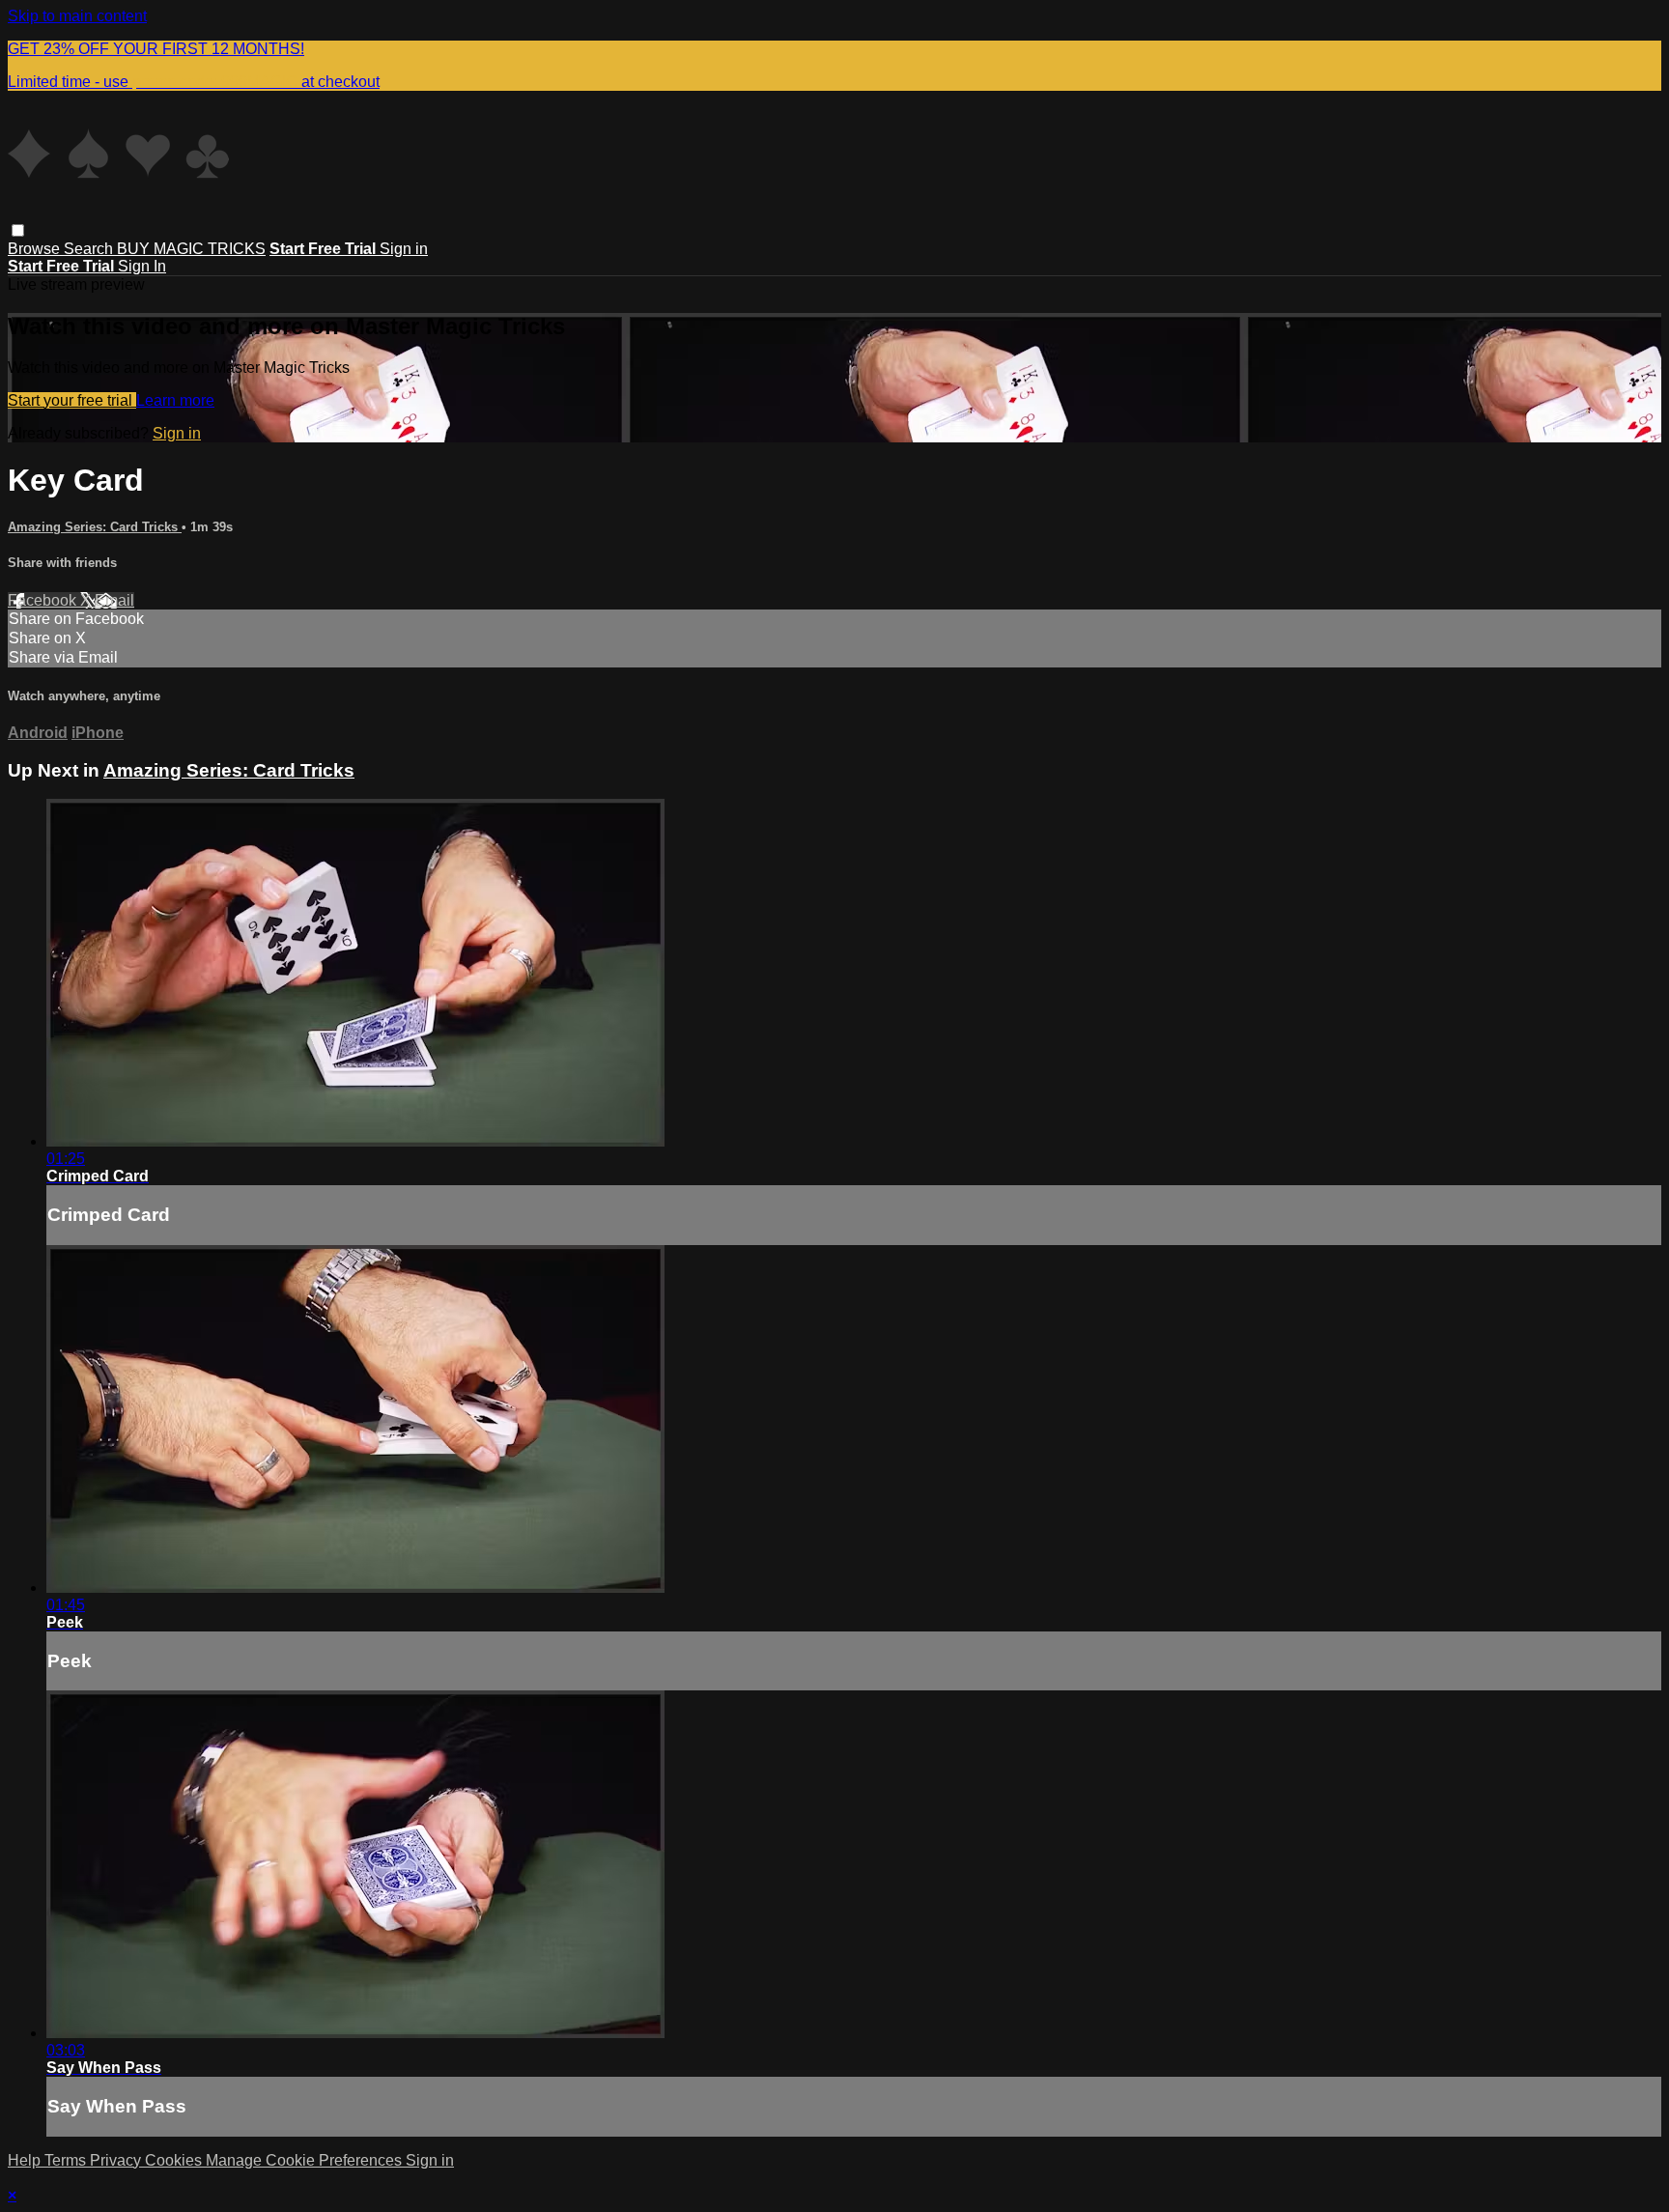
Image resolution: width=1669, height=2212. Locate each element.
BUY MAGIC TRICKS (191, 249)
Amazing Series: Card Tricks (95, 527)
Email (114, 600)
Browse (36, 249)
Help (26, 2160)
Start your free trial (72, 400)
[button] (18, 230)
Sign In (142, 266)
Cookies (175, 2160)
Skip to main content (77, 16)
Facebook (44, 600)
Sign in (404, 249)
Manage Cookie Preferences (306, 2160)
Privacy (117, 2160)
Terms (67, 2160)
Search (90, 249)
